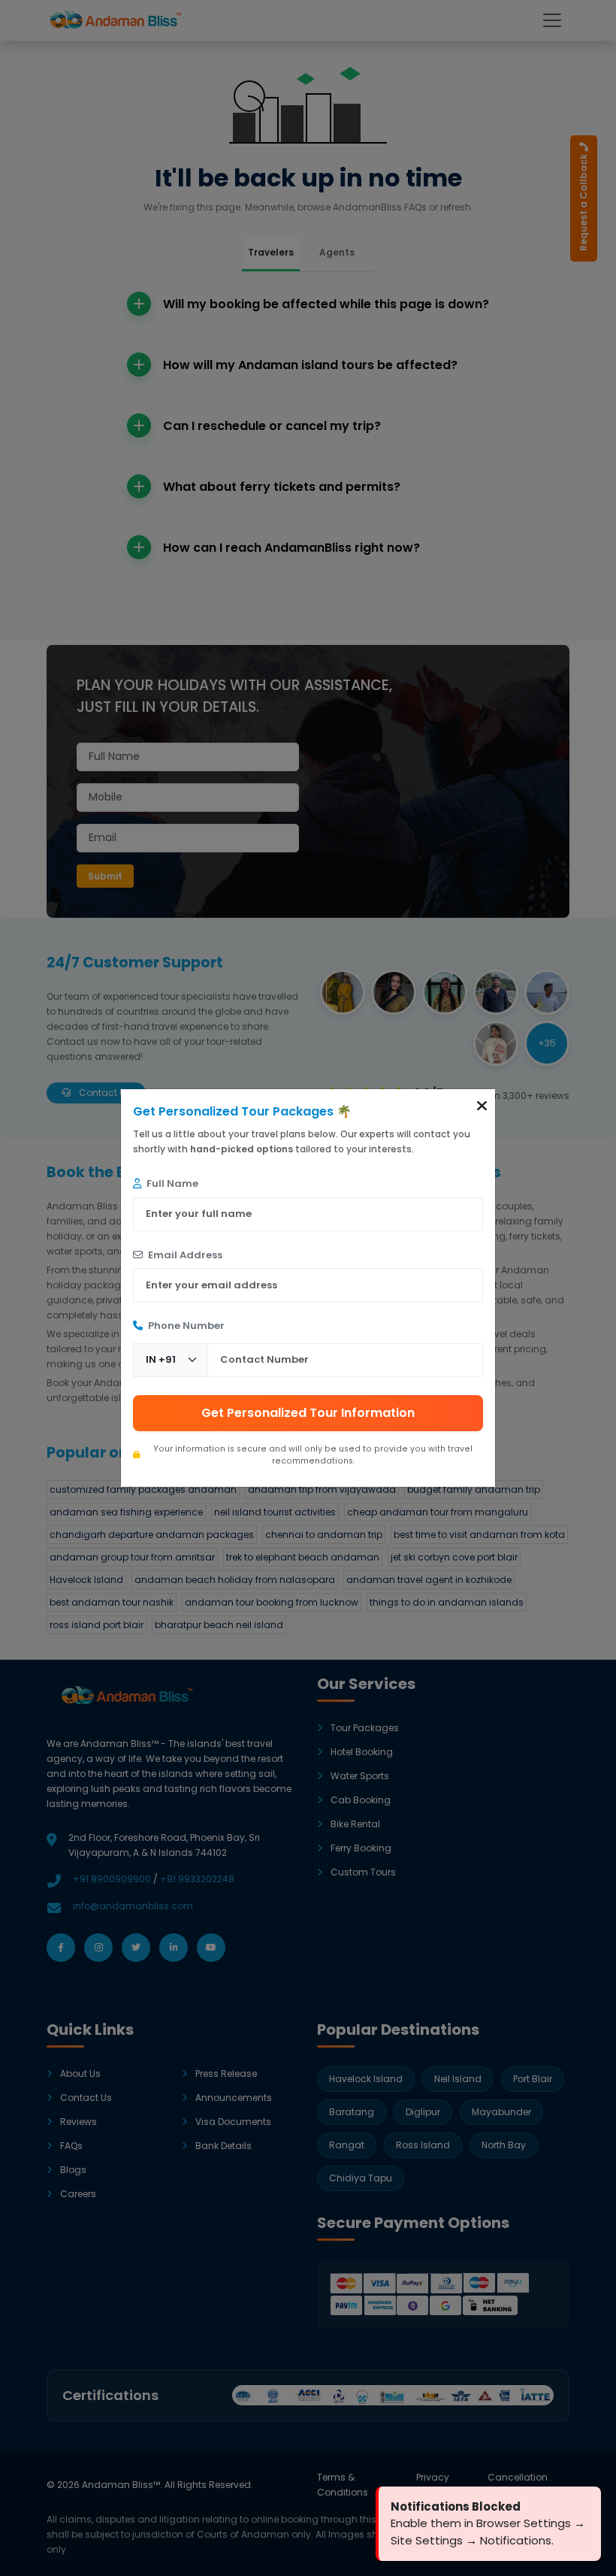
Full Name (171, 1184)
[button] (482, 1106)
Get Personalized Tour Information (308, 1413)
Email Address (184, 1255)
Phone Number (185, 1326)
